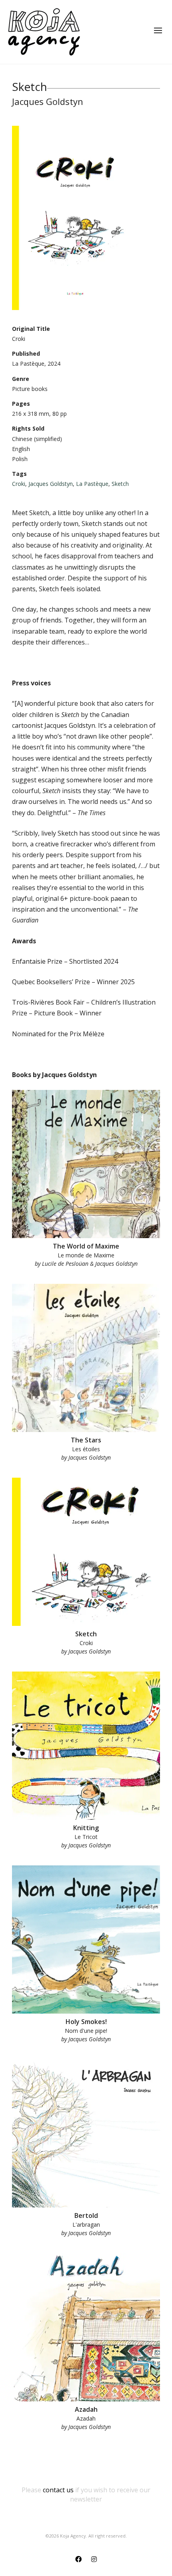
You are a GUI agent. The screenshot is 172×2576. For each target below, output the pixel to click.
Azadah (86, 2409)
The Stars (86, 1440)
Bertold (86, 2215)
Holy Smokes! (86, 2022)
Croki (19, 484)
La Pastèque (92, 484)
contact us (58, 2490)
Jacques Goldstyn (51, 484)
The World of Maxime (86, 1246)
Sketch (120, 484)
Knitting (86, 1828)
